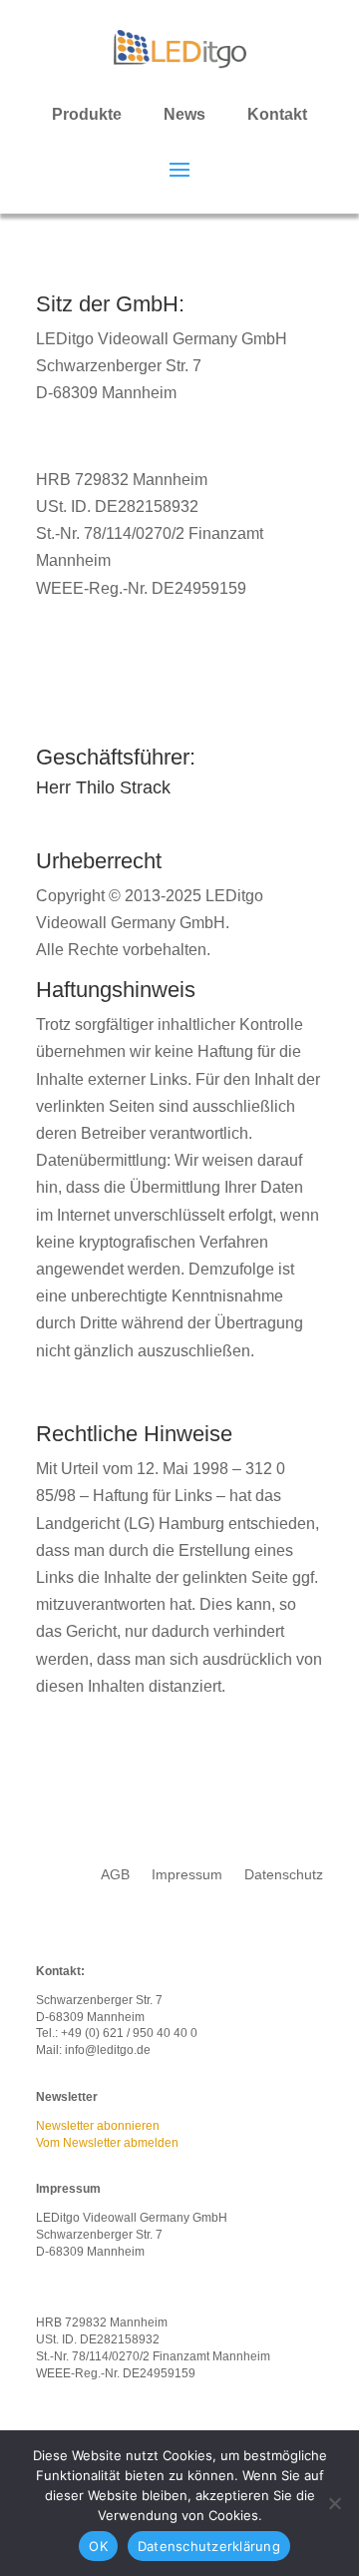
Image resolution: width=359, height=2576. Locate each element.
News (184, 115)
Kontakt (277, 115)
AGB (115, 1875)
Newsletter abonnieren (98, 2126)
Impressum (187, 1875)
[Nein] (334, 2503)
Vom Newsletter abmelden (107, 2143)
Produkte (87, 115)
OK (98, 2546)
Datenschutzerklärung (209, 2546)
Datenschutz (284, 1875)
